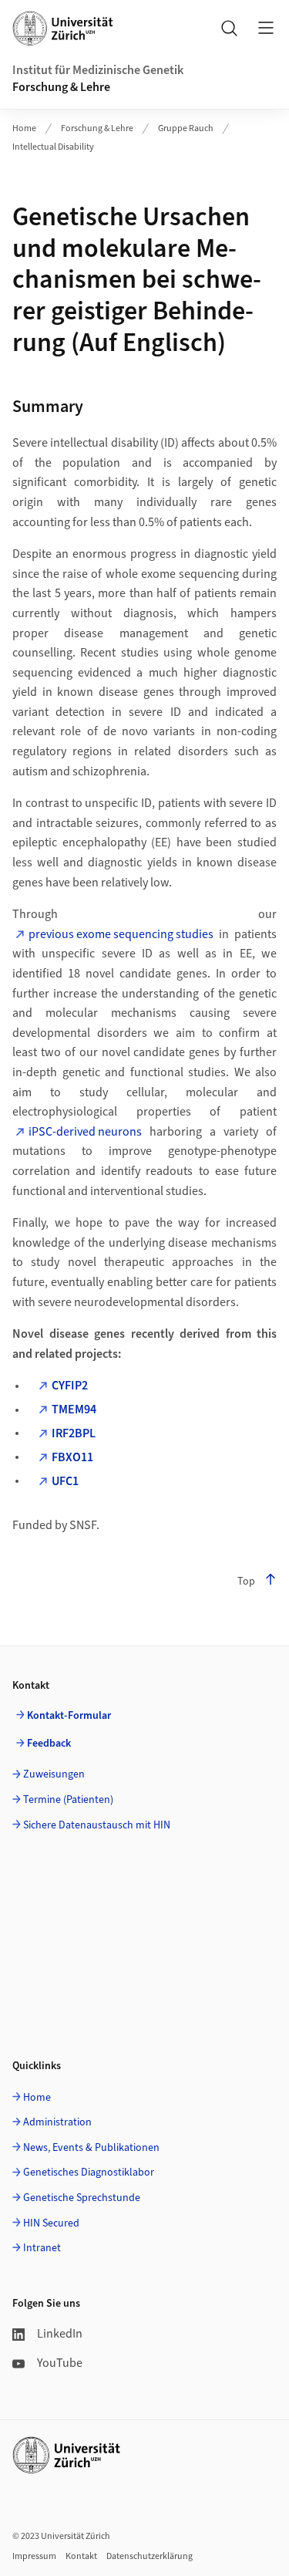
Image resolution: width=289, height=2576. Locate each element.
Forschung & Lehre (61, 87)
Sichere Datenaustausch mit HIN (97, 1825)
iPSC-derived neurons (85, 1132)
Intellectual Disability (53, 147)
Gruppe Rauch (186, 128)
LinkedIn (60, 2334)
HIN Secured (51, 2223)
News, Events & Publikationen (91, 2148)
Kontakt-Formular (69, 1716)
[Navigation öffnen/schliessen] (266, 28)
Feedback (49, 1744)
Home (24, 128)
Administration (57, 2122)
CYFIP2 (70, 1386)
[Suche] (229, 28)
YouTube (60, 2363)
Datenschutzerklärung (150, 2556)
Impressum (34, 2556)
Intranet (42, 2248)
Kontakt (81, 2556)
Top (246, 1582)
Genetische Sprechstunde (82, 2198)
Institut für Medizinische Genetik (98, 70)
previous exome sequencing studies (121, 934)
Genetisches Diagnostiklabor (89, 2173)
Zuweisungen (54, 1774)
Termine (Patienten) (68, 1800)
